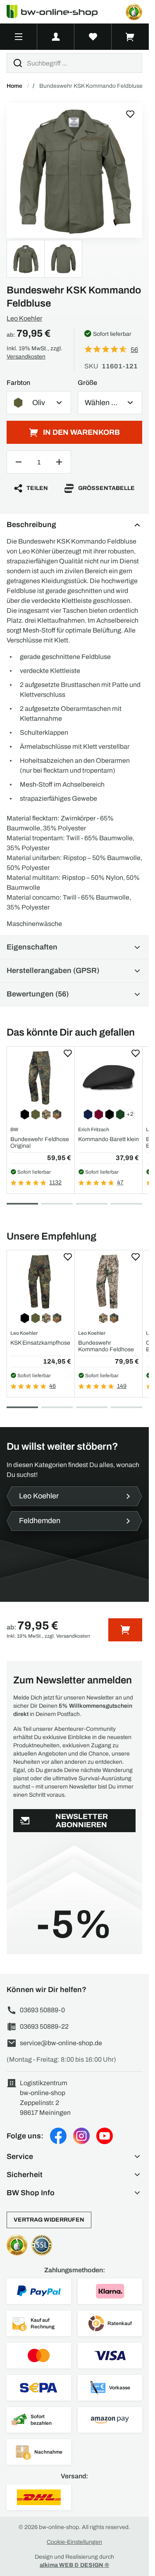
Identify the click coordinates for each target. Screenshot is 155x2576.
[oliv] (74, 170)
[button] (74, 2156)
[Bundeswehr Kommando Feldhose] (108, 1281)
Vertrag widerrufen (49, 2220)
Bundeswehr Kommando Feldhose (106, 1346)
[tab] (22, 1204)
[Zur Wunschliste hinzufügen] (130, 114)
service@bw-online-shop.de (61, 2043)
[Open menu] (18, 37)
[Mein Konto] (56, 37)
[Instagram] (81, 2136)
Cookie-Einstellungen (74, 2542)
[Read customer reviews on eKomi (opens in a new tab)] (134, 12)
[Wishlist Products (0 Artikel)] (93, 37)
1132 (55, 1183)
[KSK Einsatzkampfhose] (41, 1281)
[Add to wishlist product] (68, 1053)
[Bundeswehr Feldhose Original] (41, 1078)
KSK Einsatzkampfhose (40, 1343)
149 (122, 1386)
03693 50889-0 (42, 2010)
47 (120, 1183)
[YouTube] (105, 2136)
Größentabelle (106, 488)
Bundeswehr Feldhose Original (40, 1142)
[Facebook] (58, 2136)
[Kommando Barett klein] (108, 1078)
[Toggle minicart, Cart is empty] (130, 37)
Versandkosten (26, 357)
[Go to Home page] (57, 12)
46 (52, 1386)
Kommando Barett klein (108, 1139)
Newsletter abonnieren (82, 1821)
